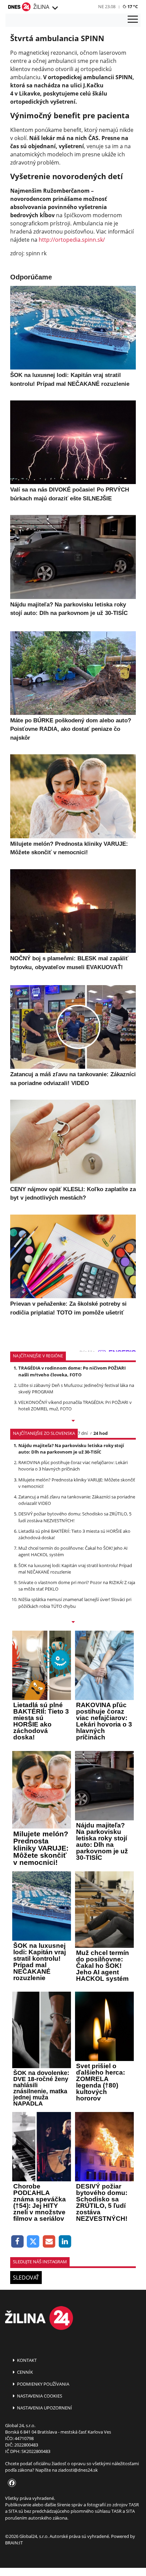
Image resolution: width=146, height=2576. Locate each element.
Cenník (24, 2372)
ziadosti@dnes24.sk (78, 2470)
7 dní (83, 1433)
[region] (55, 8)
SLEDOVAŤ (26, 2278)
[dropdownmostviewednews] (73, 1421)
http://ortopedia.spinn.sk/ (72, 240)
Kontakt (26, 2360)
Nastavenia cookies (39, 2396)
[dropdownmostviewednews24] (73, 1622)
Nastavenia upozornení (44, 2408)
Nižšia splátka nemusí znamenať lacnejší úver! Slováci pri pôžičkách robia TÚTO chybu (75, 1603)
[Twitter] (33, 2242)
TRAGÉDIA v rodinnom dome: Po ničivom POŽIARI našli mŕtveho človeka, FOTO (72, 1371)
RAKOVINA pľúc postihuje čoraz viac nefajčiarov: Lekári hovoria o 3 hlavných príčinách (73, 1466)
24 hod (101, 1433)
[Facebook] (17, 2242)
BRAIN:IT (14, 2543)
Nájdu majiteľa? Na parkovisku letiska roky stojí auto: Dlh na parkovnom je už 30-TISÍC (71, 1449)
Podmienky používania (43, 2384)
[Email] (49, 2242)
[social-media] (11, 2483)
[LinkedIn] (65, 2242)
